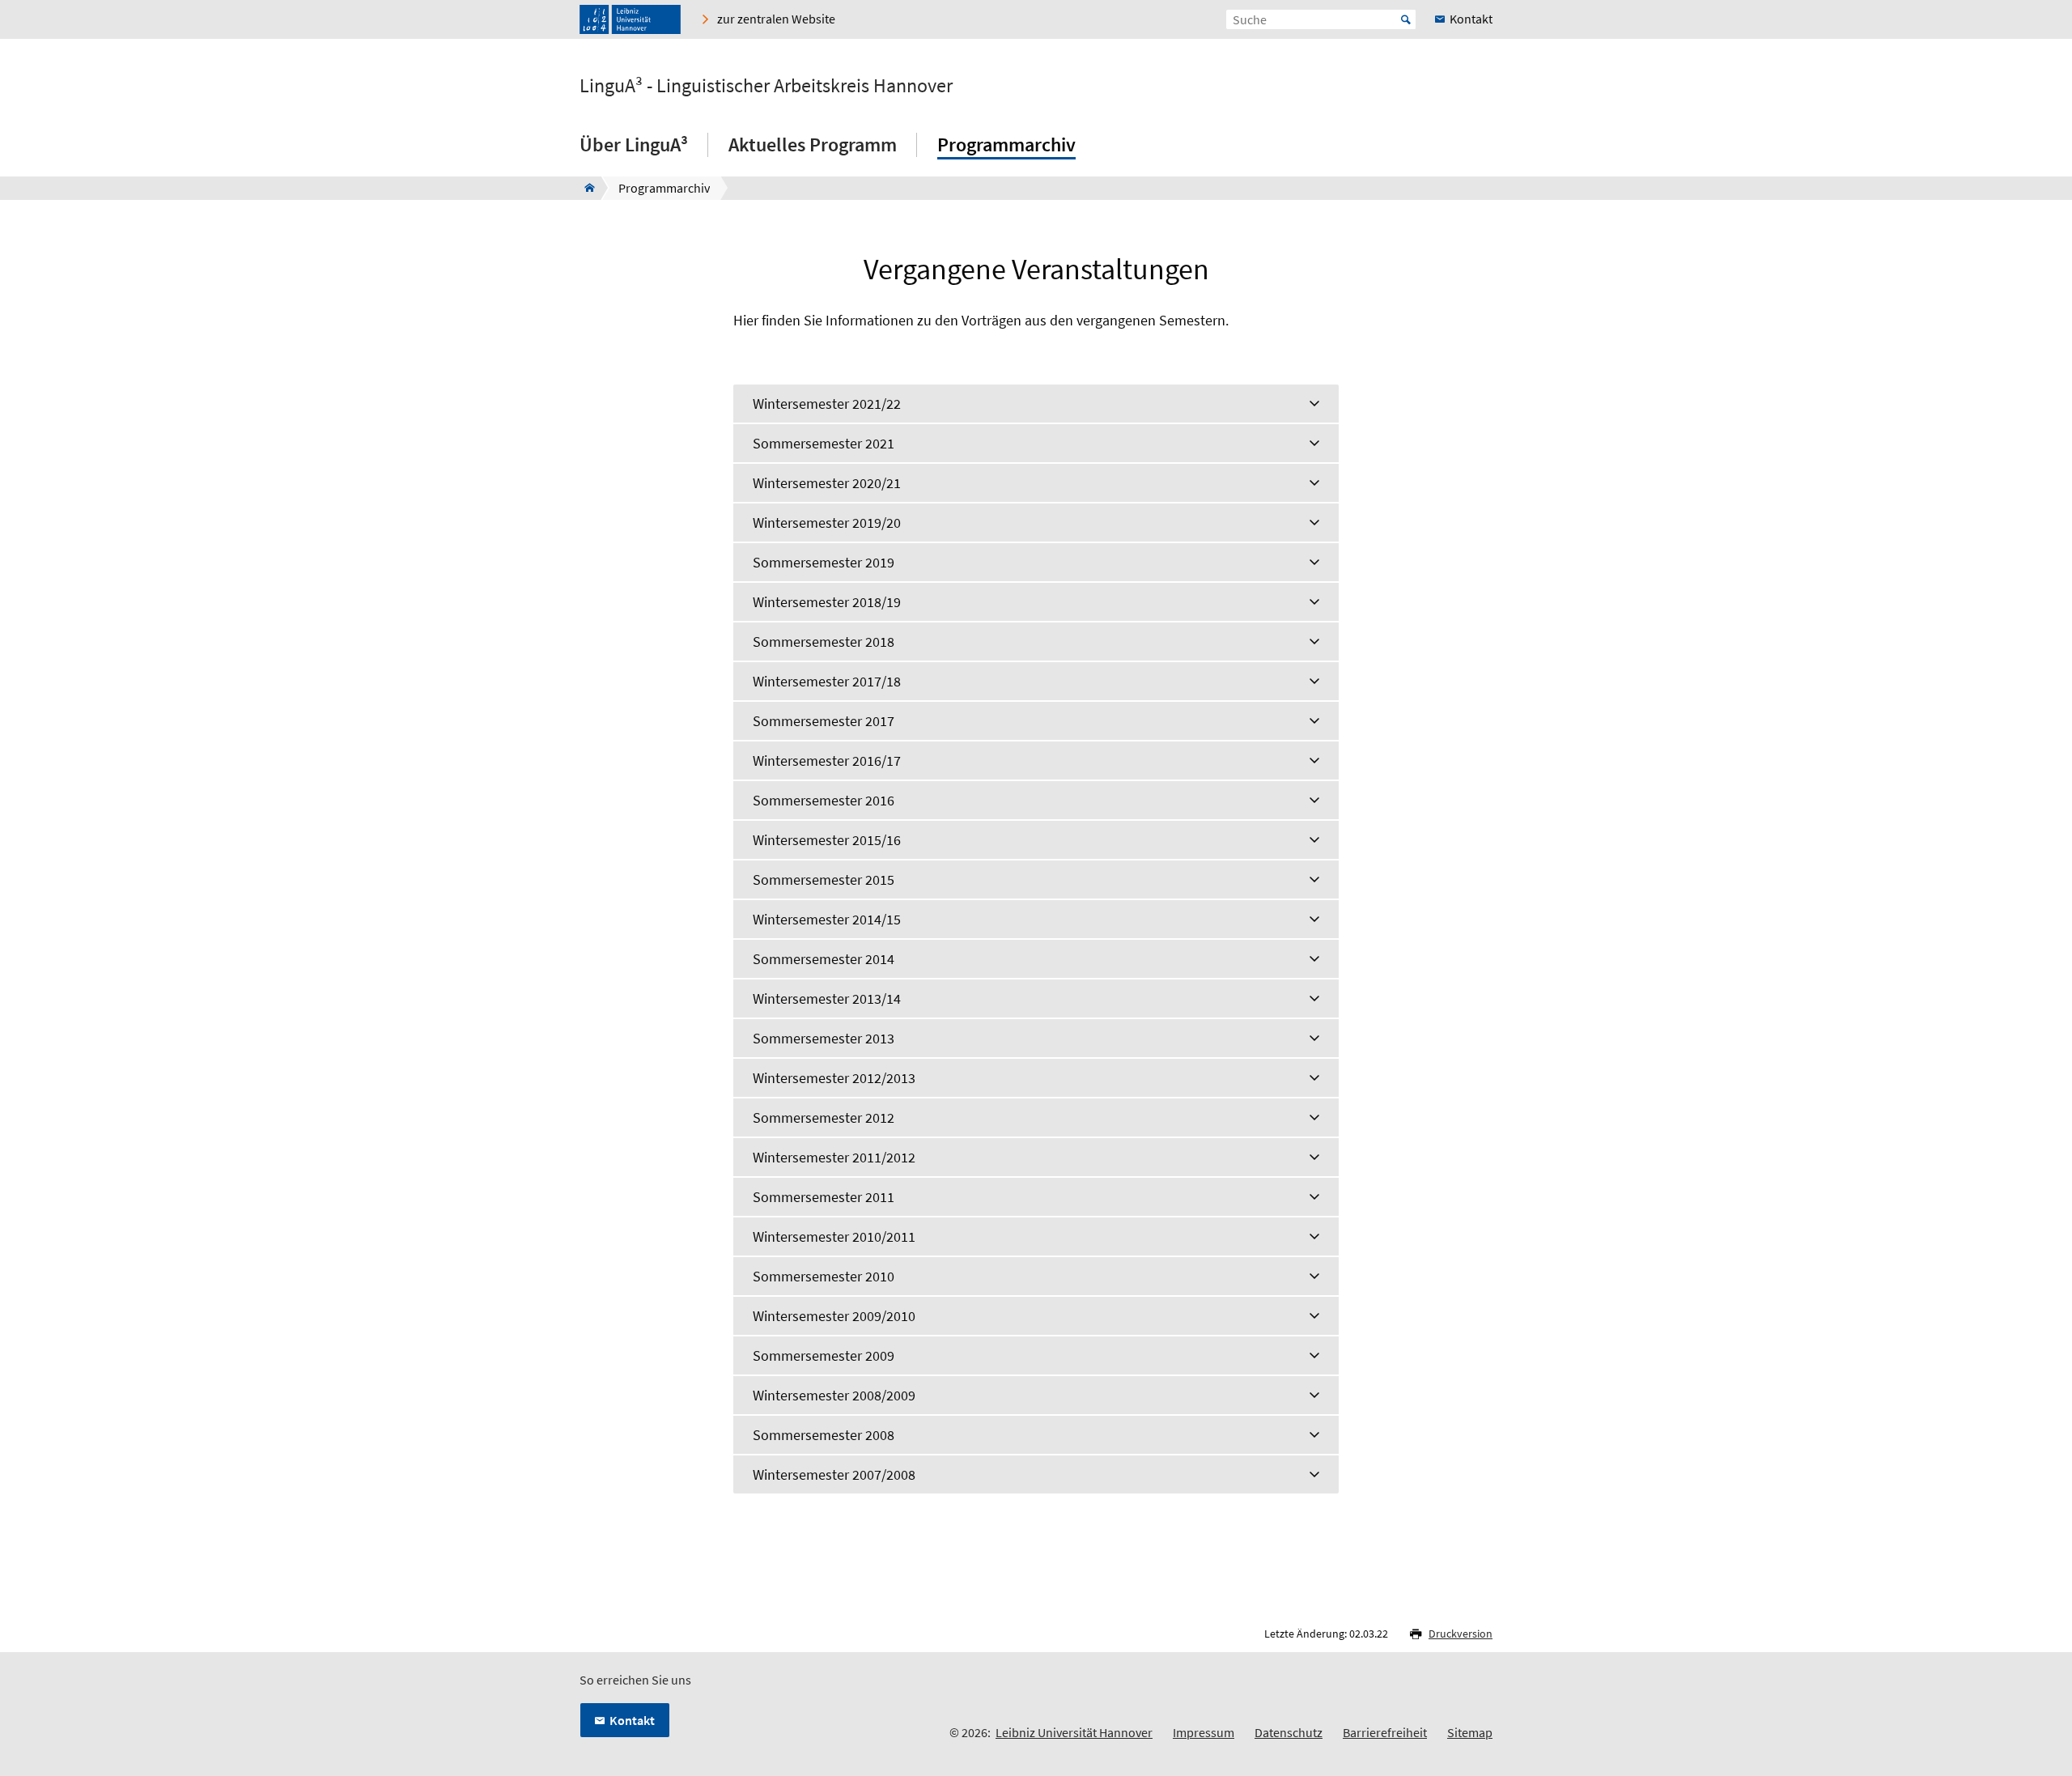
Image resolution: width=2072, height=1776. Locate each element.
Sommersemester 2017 (824, 721)
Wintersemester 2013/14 (827, 998)
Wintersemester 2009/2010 (834, 1316)
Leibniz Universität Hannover (1074, 1732)
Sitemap (1470, 1732)
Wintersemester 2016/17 (827, 761)
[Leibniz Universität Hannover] (630, 19)
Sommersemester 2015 (824, 880)
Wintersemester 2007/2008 (834, 1474)
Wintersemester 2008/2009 (834, 1395)
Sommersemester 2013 (824, 1038)
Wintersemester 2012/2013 (834, 1078)
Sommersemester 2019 (824, 562)
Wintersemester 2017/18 (827, 681)
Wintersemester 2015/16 (827, 840)
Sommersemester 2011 (824, 1197)
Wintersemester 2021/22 (827, 404)
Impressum (1204, 1732)
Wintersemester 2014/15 (827, 919)
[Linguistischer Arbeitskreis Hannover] (585, 188)
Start (1406, 19)
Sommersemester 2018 (824, 642)
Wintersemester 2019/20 (827, 523)
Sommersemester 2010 (824, 1276)
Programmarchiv (1006, 144)
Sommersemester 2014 (824, 959)
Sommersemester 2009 (824, 1355)
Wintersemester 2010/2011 (834, 1236)
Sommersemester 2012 (824, 1117)
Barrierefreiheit (1385, 1732)
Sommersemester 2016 (824, 800)
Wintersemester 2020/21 (827, 483)
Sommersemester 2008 (824, 1435)
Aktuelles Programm (813, 144)
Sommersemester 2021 (824, 443)
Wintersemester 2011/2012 (834, 1157)
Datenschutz (1289, 1732)
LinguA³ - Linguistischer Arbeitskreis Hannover (766, 86)
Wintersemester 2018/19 (827, 602)
